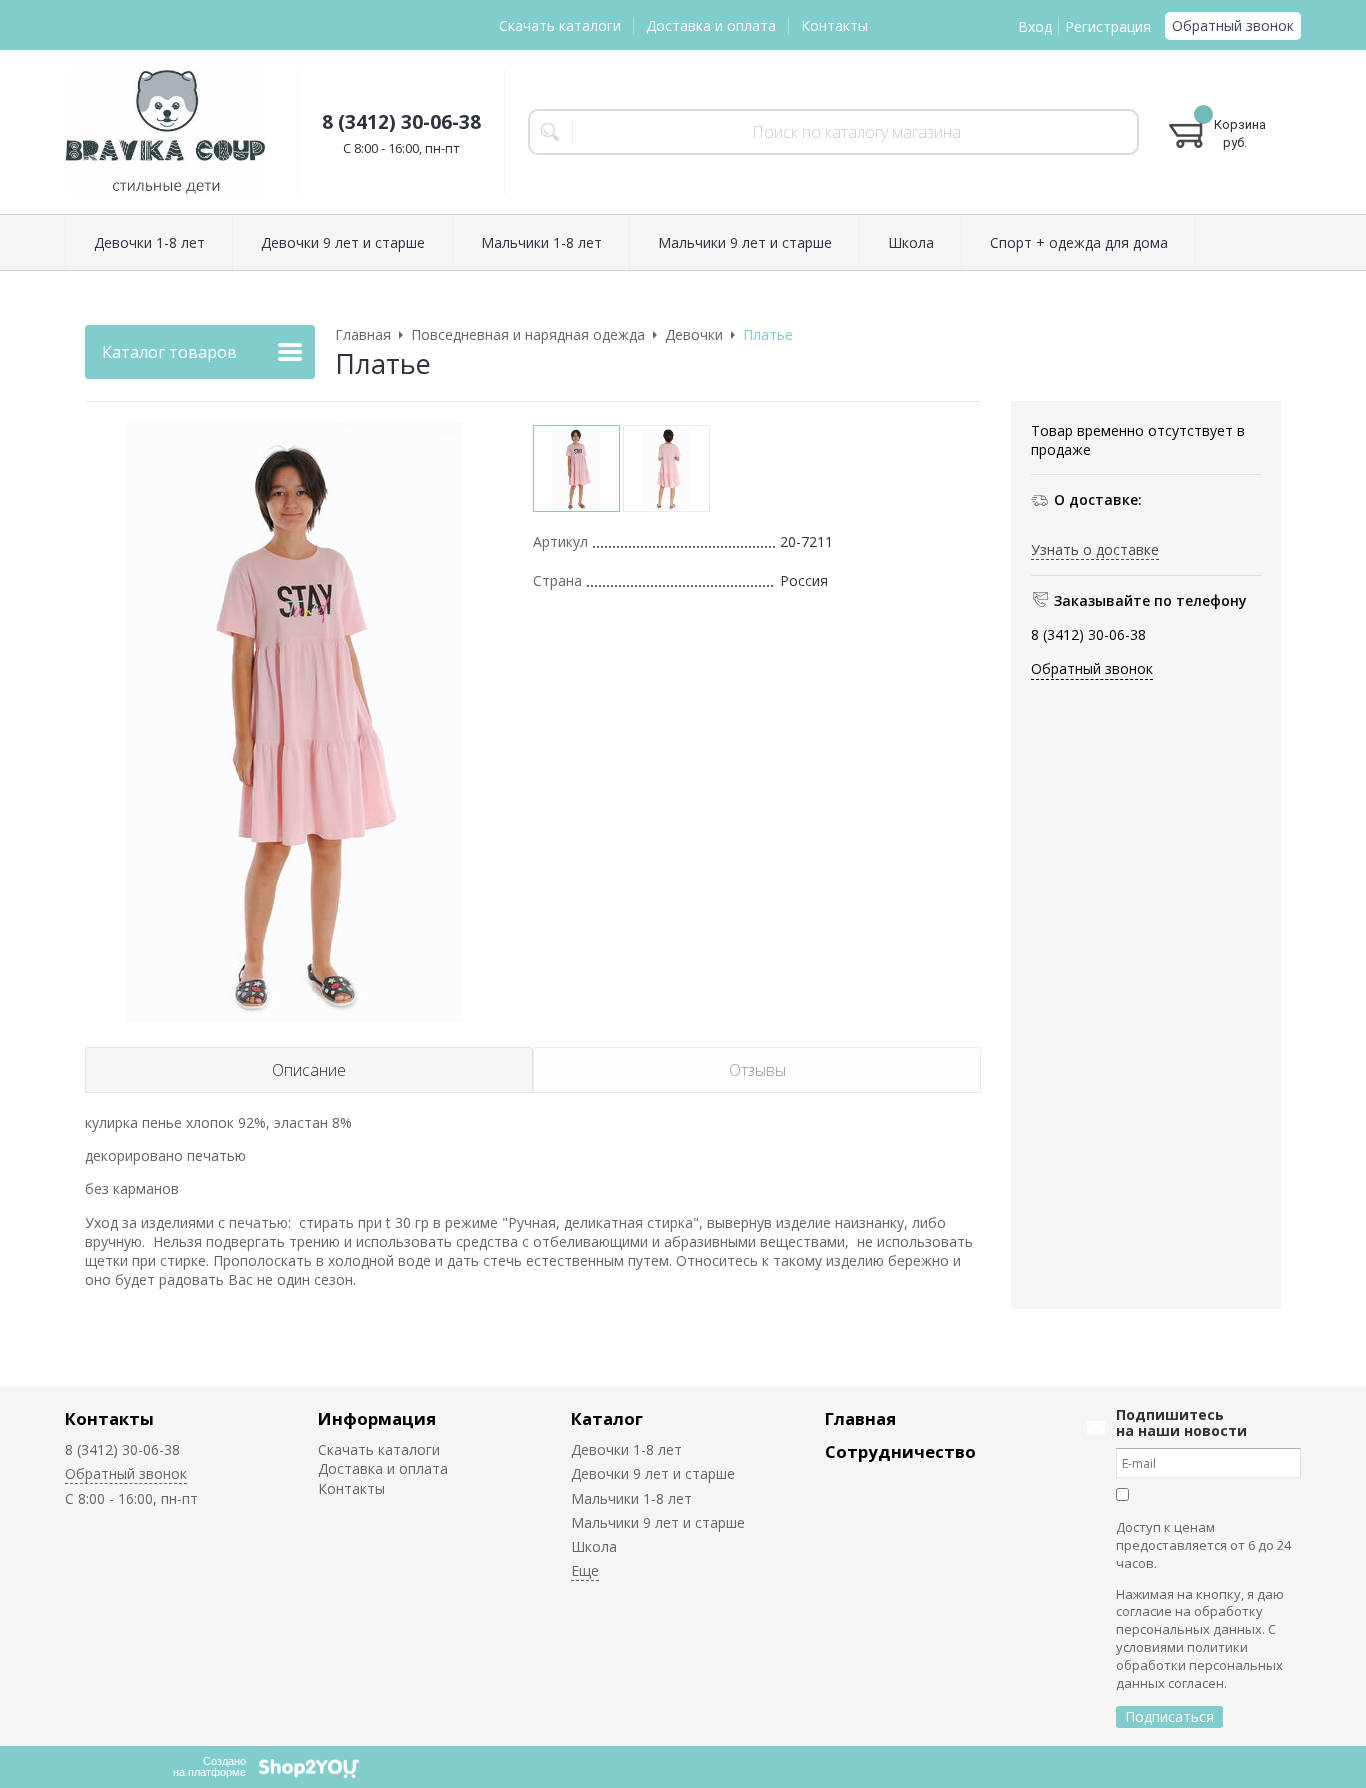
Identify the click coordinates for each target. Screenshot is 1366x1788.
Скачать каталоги (560, 25)
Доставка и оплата (711, 25)
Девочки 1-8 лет (626, 1449)
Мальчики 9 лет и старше (658, 1522)
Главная (860, 1418)
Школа (594, 1546)
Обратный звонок (1233, 25)
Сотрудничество (900, 1451)
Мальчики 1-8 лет (631, 1498)
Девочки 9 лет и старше (653, 1473)
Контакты (834, 25)
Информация (377, 1418)
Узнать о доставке (1095, 548)
